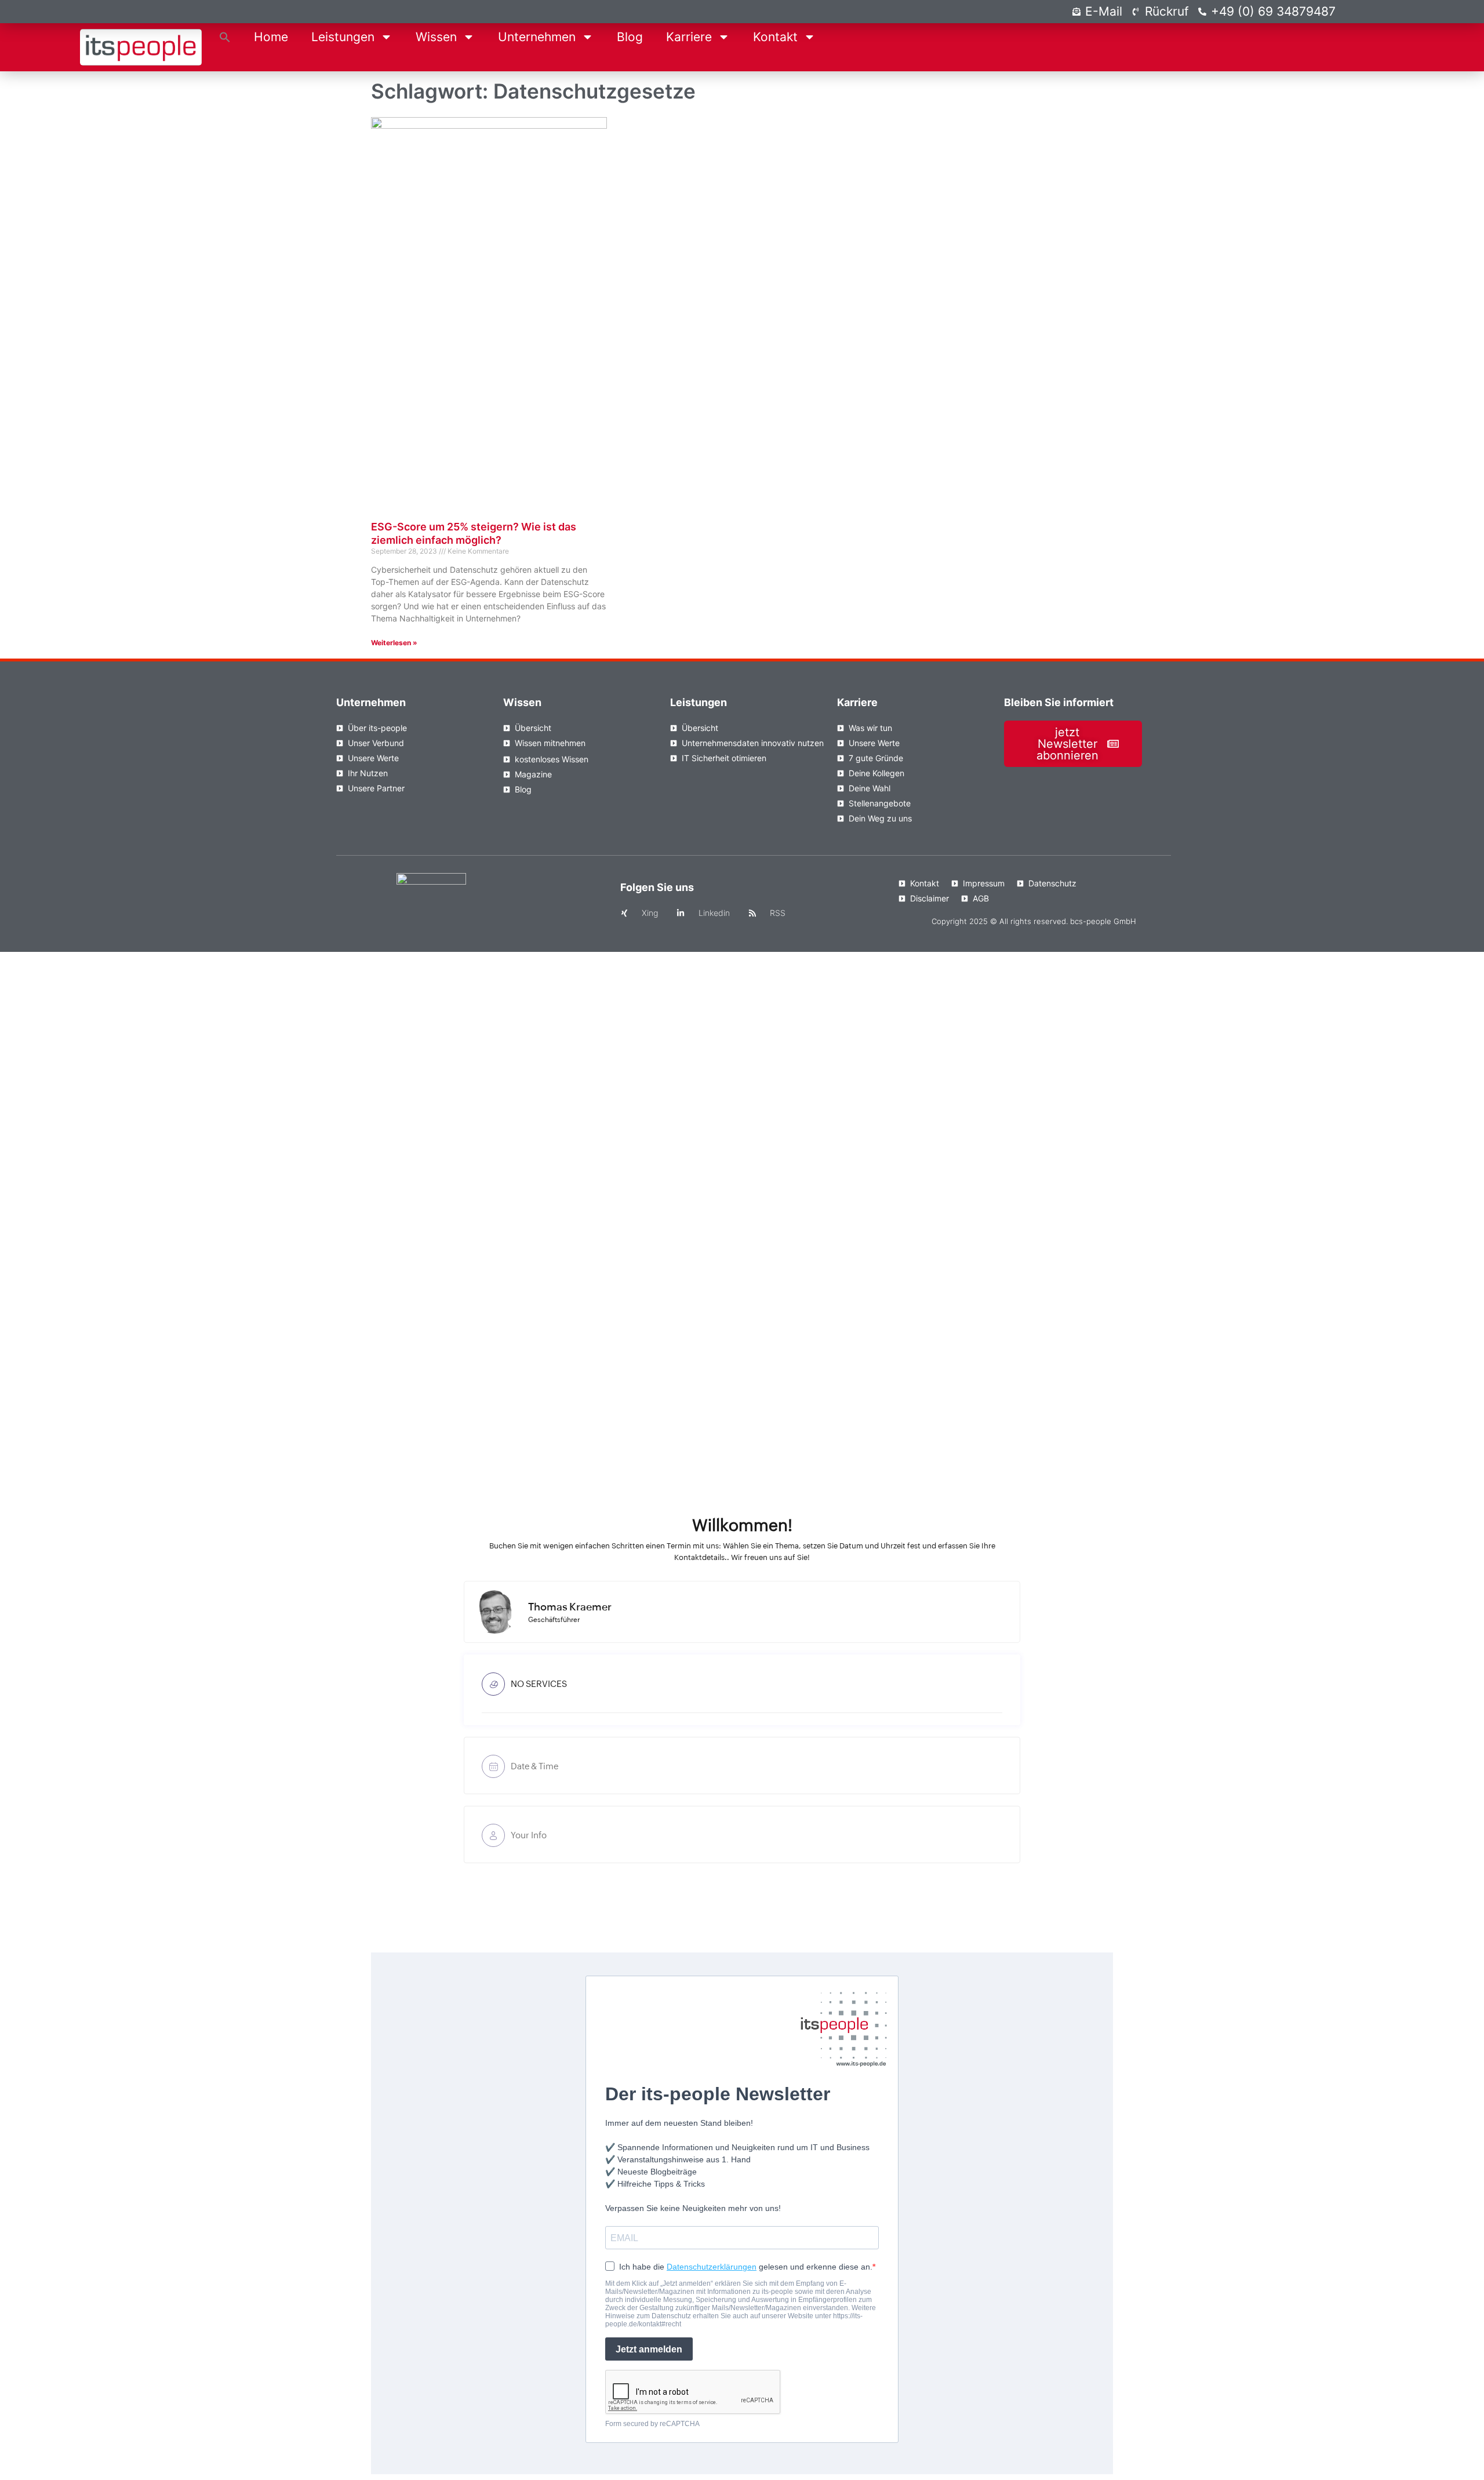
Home (271, 37)
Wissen (436, 37)
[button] (225, 37)
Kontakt (775, 37)
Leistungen (343, 37)
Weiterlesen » (394, 643)
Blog (630, 37)
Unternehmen (537, 37)
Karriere (689, 37)
